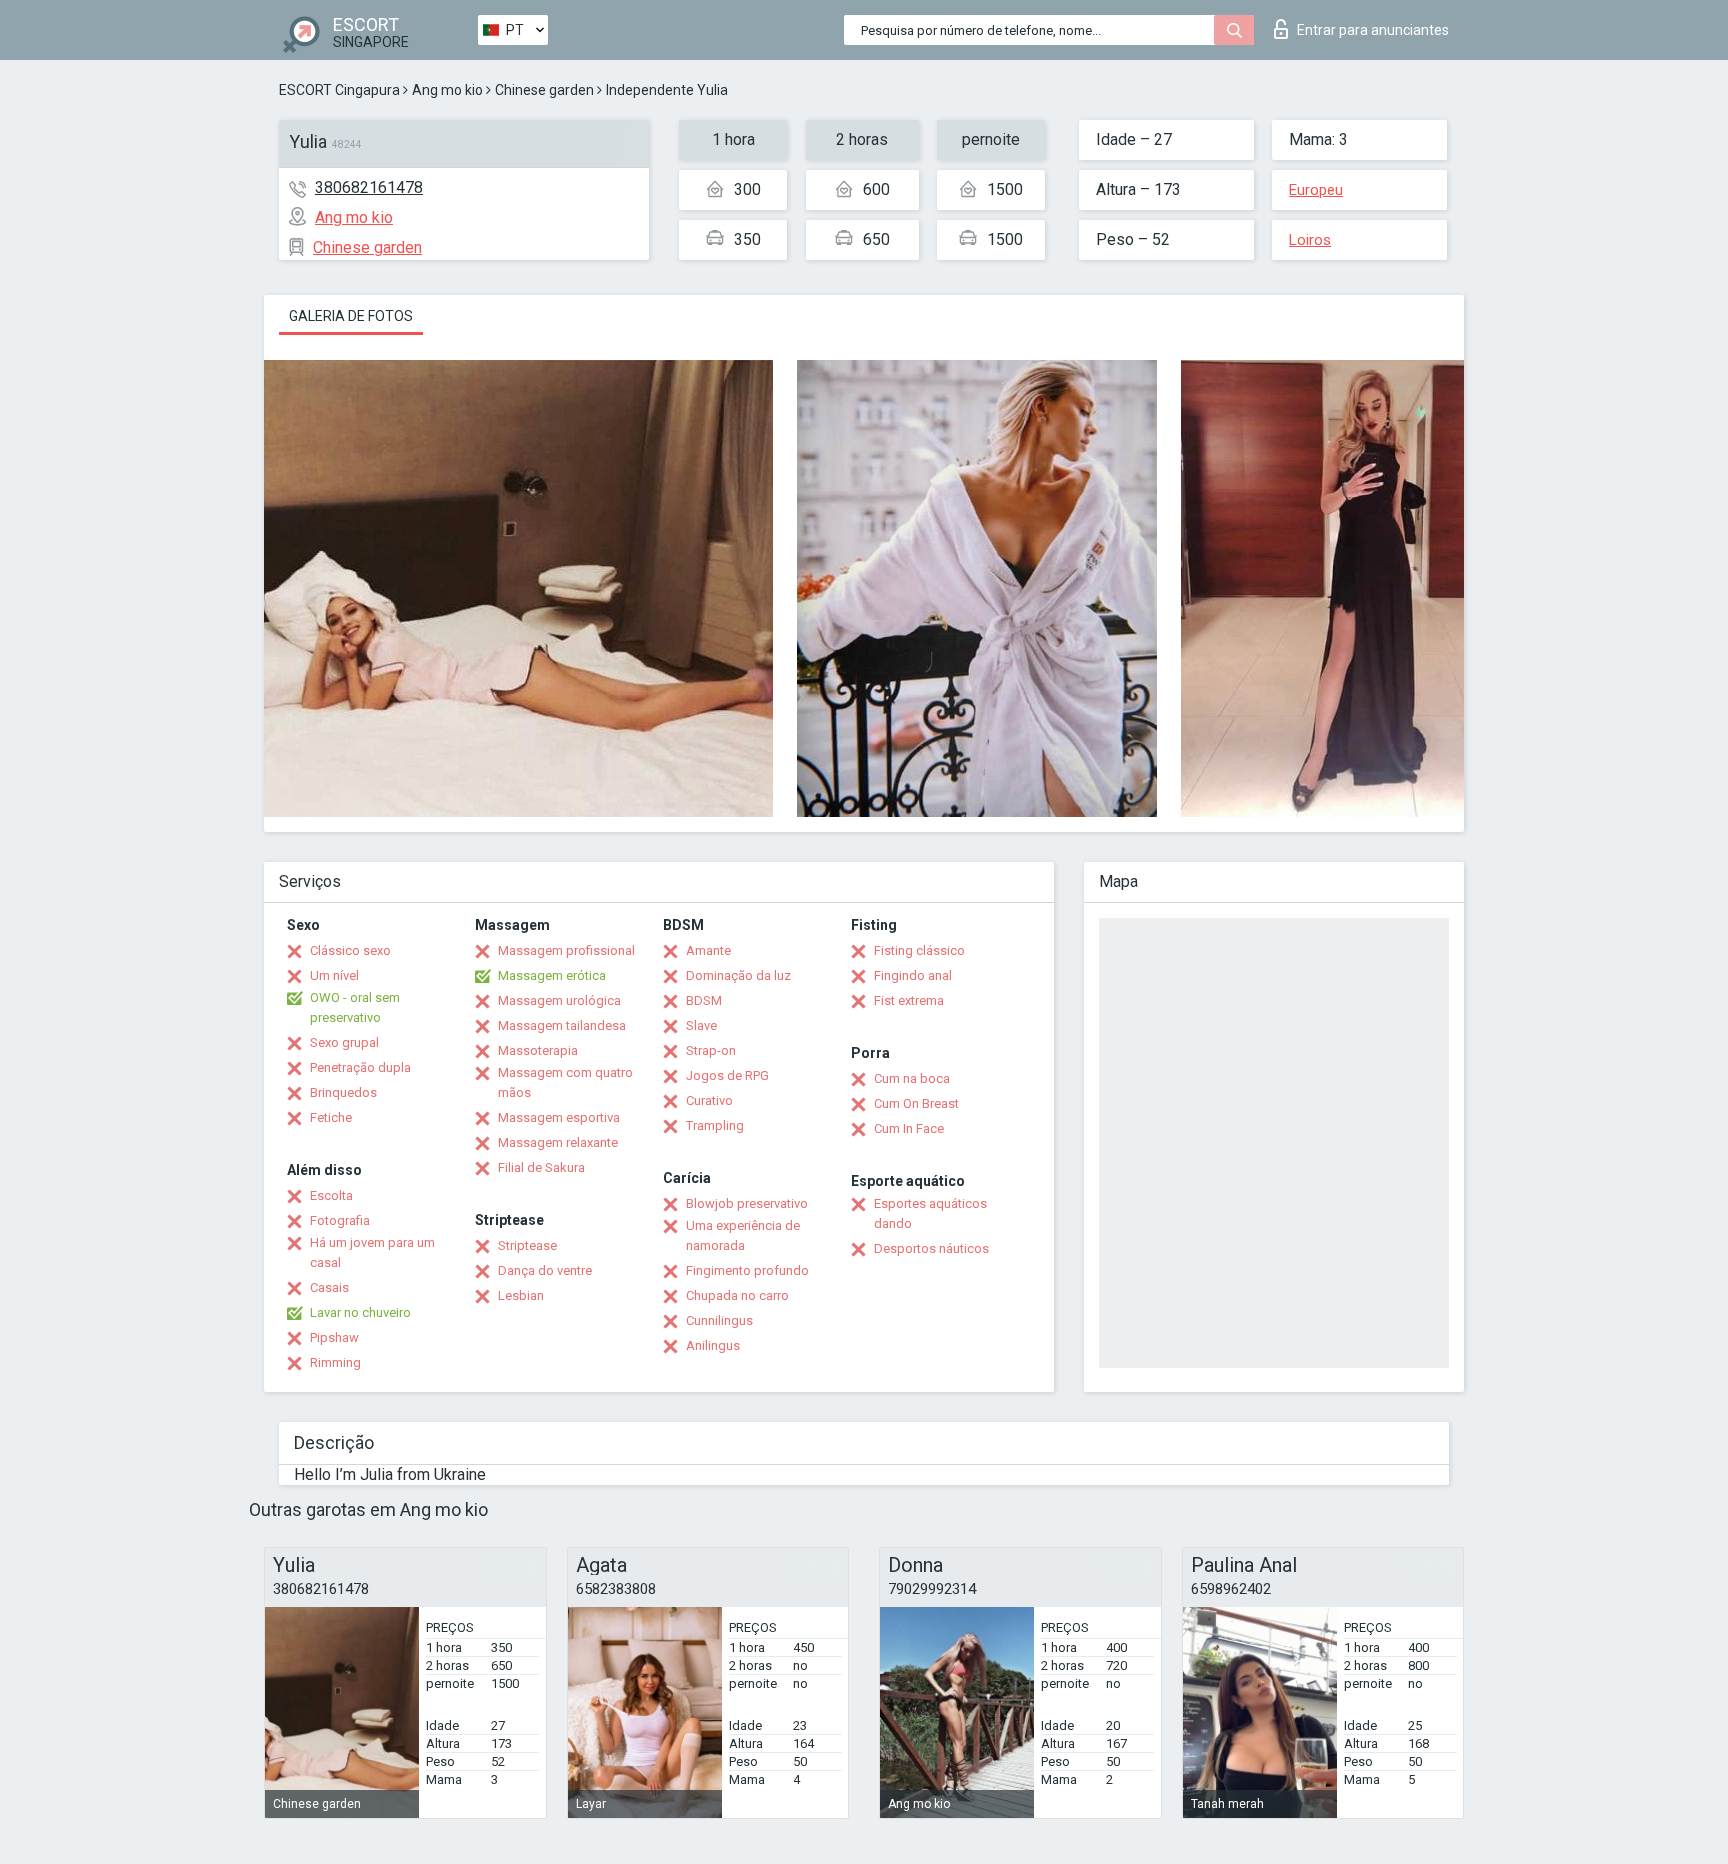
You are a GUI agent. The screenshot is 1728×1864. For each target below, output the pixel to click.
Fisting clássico (919, 950)
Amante (708, 950)
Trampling (715, 1125)
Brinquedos (343, 1092)
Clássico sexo (350, 950)
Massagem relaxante (558, 1142)
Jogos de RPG (727, 1075)
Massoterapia (538, 1050)
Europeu (1316, 190)
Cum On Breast (916, 1103)
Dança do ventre (545, 1270)
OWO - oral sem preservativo (355, 1007)
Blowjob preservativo (747, 1203)
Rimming (335, 1362)
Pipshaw (334, 1337)
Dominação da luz (738, 975)
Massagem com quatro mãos (565, 1082)
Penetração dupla (360, 1067)
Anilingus (713, 1345)
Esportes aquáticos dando (930, 1213)
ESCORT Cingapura (339, 90)
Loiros (1310, 240)
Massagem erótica (552, 975)
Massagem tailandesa (562, 1025)
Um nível (334, 975)
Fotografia (340, 1220)
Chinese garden (544, 90)
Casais (329, 1287)
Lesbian (521, 1295)
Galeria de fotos (351, 316)
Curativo (709, 1100)
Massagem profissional (566, 950)
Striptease (527, 1245)
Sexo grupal (344, 1042)
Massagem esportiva (559, 1117)
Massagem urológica (559, 1000)
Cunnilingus (719, 1320)
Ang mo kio (447, 90)
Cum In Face (909, 1128)
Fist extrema (909, 1000)
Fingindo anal (913, 975)
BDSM (704, 1000)
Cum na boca (912, 1078)
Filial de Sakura (541, 1167)
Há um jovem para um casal (372, 1252)
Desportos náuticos (931, 1248)
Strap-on (711, 1050)
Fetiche (331, 1117)
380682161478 (369, 187)
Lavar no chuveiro (360, 1312)
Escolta (331, 1195)
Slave (701, 1025)
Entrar (1373, 30)
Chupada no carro (737, 1295)
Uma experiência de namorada (743, 1235)
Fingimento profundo (747, 1270)
